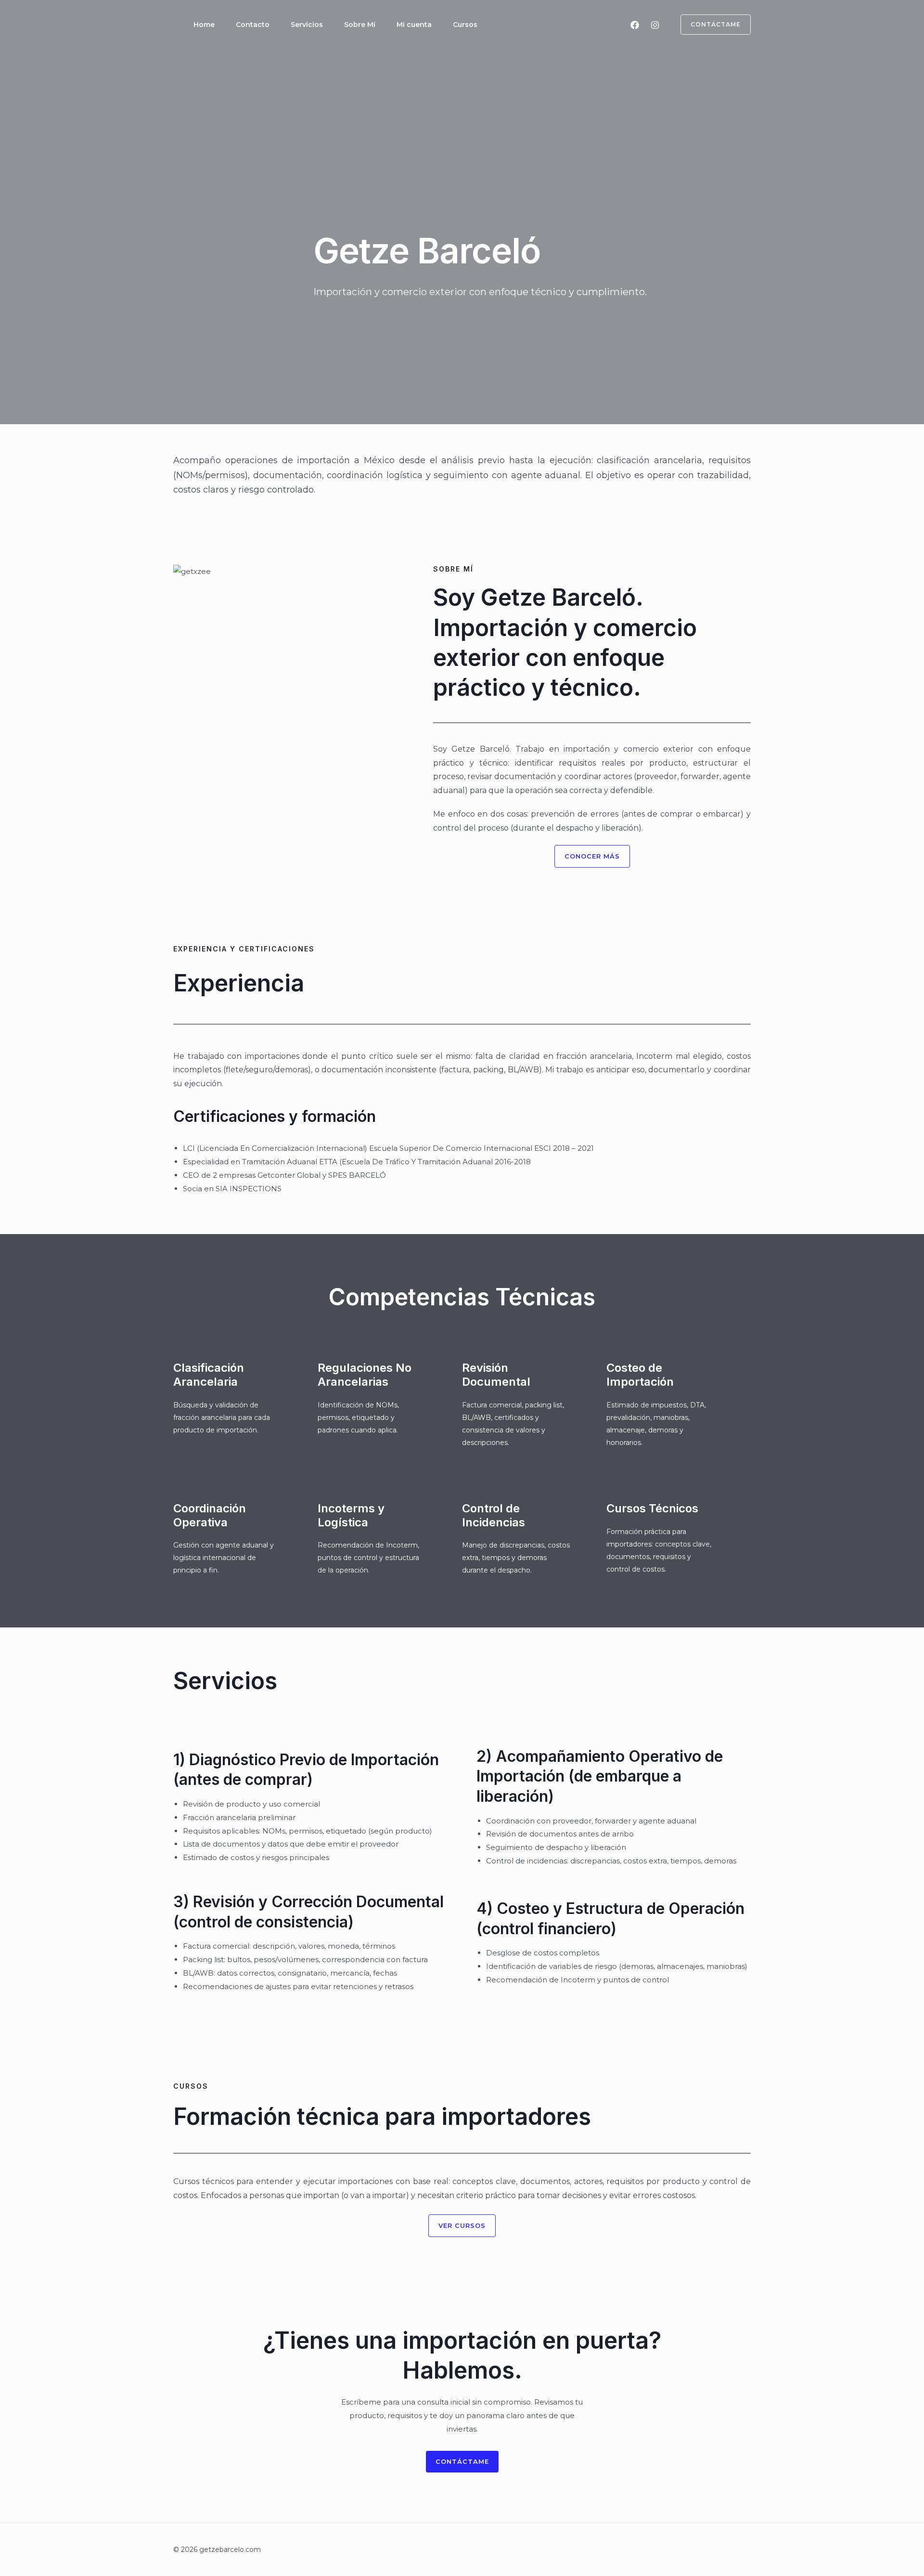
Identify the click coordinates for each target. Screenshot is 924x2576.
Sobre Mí (360, 25)
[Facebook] (635, 25)
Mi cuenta (414, 25)
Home (204, 25)
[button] (710, 25)
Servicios (307, 25)
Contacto (253, 25)
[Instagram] (655, 25)
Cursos (465, 25)
